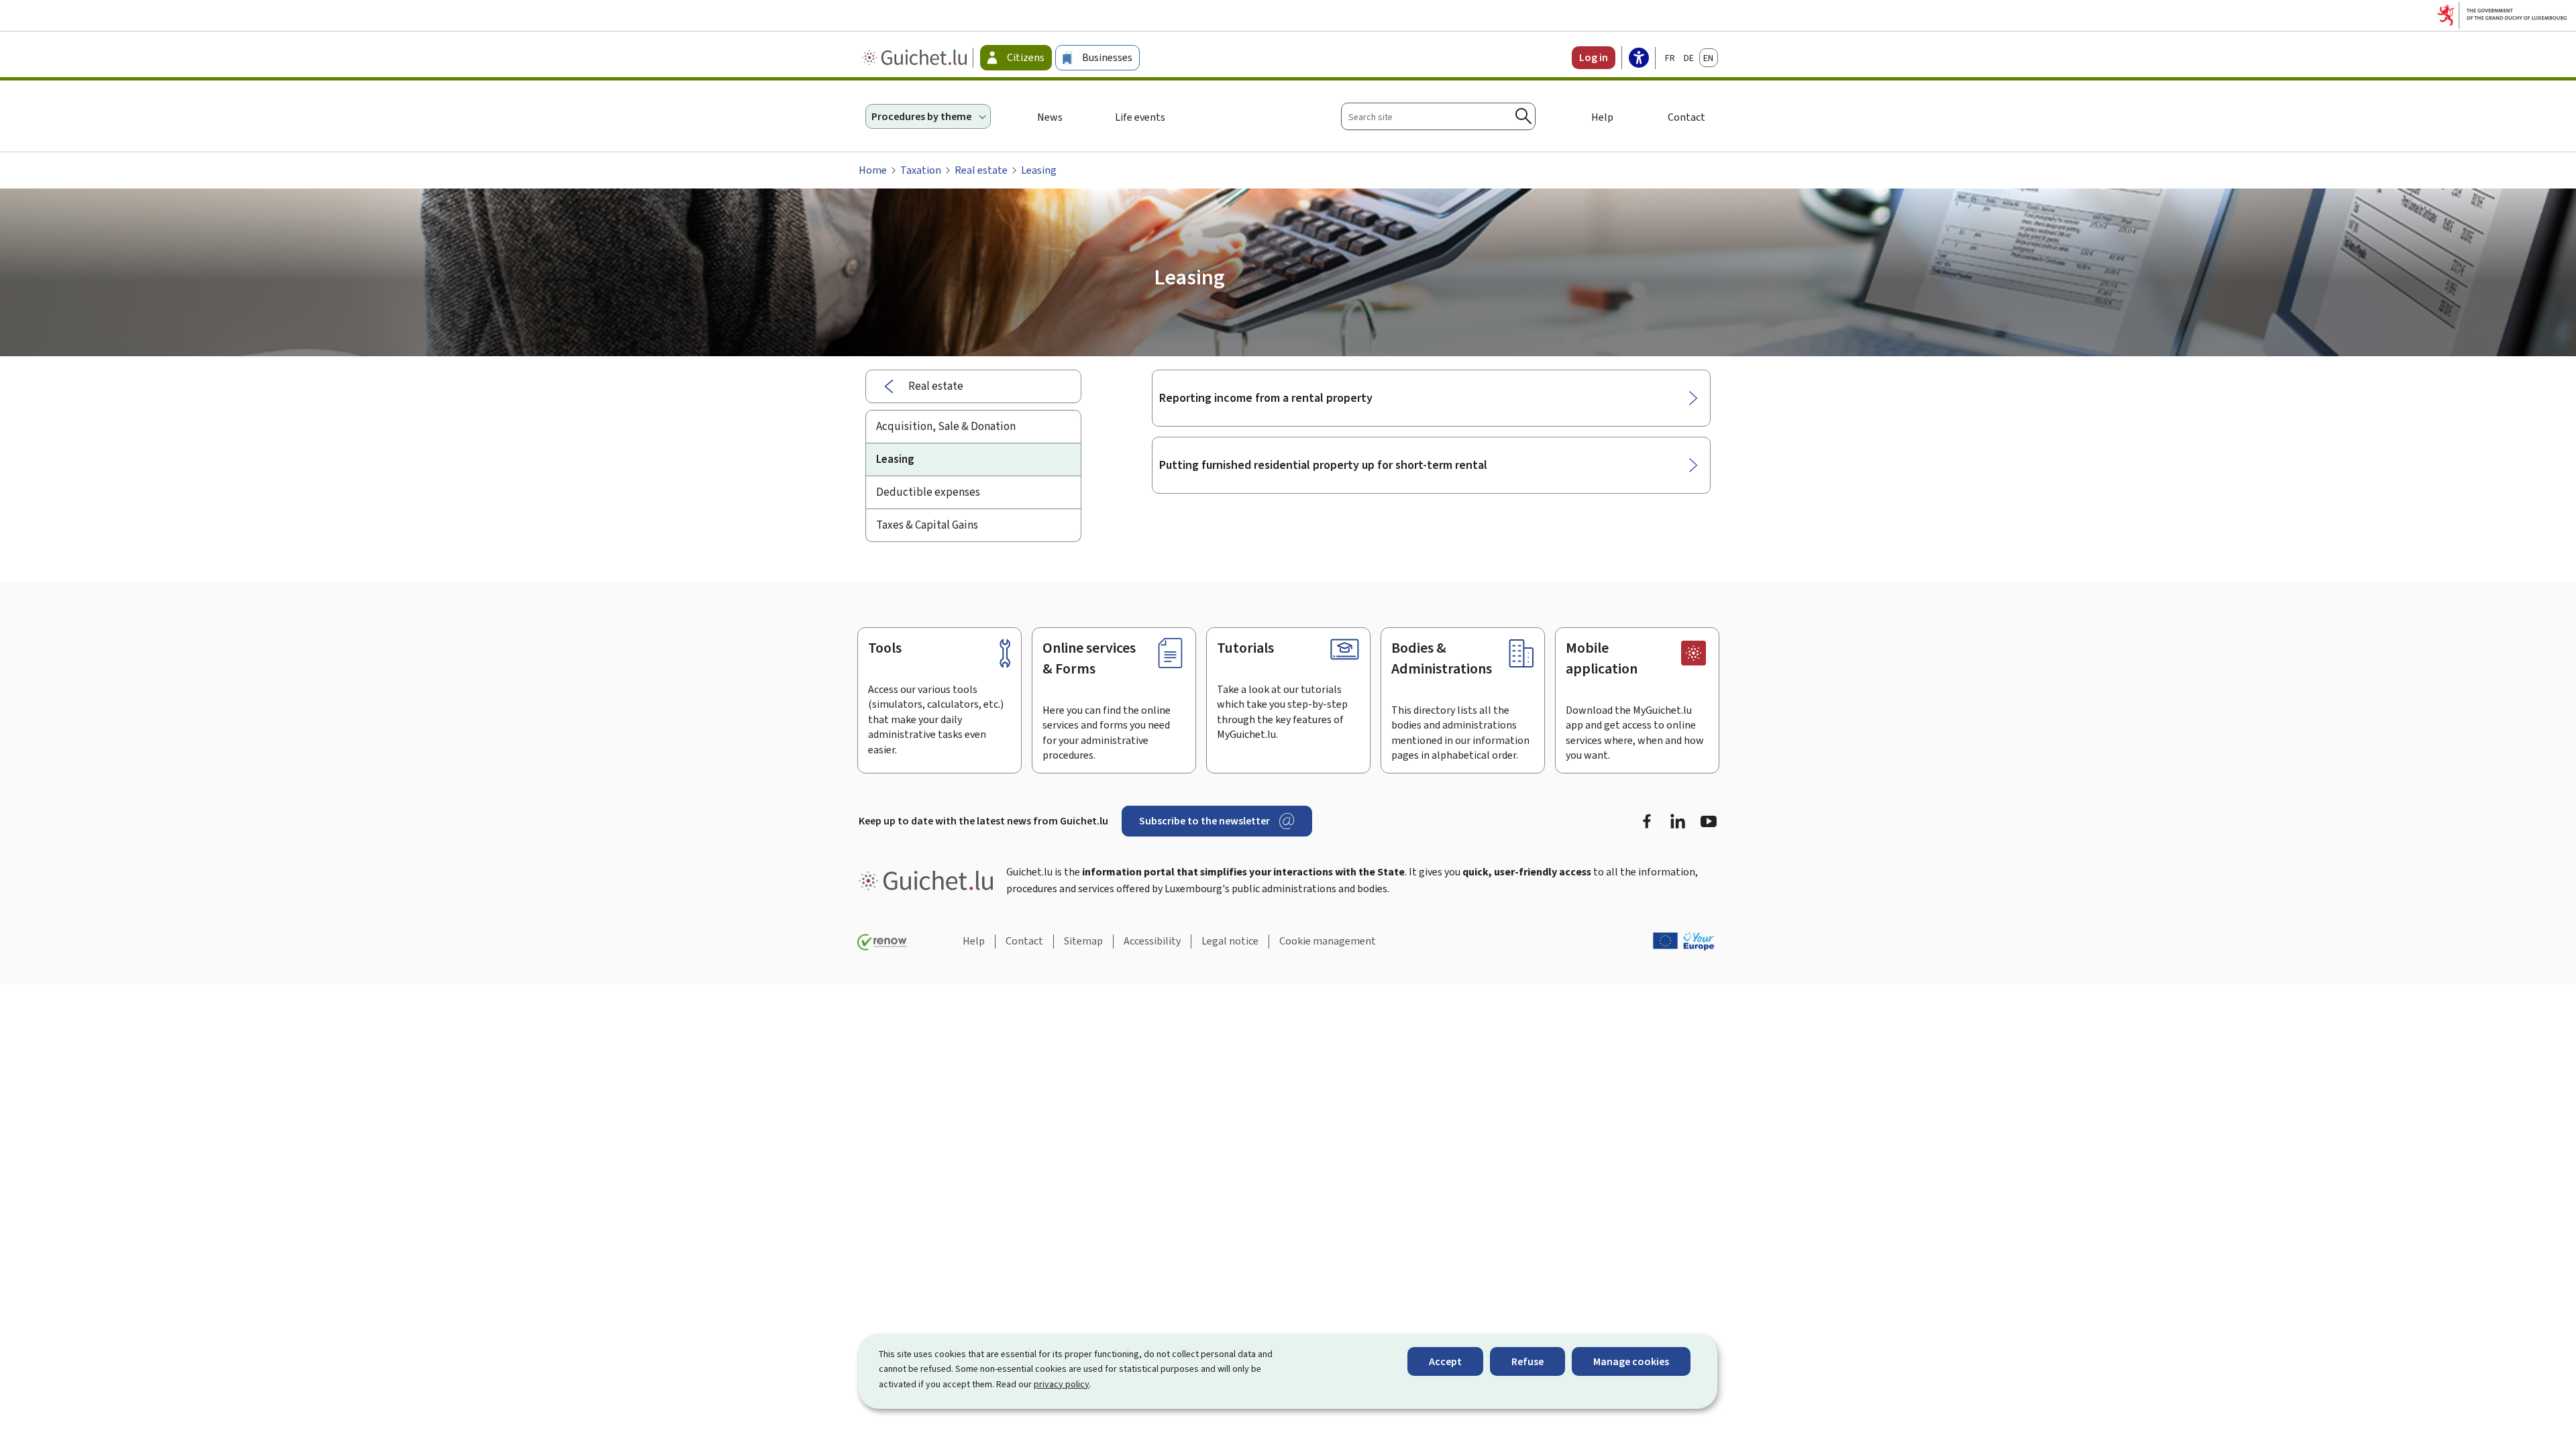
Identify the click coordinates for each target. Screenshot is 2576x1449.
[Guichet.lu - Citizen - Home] (916, 58)
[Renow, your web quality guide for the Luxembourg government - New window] (882, 943)
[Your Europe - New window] (1684, 941)
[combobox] (1438, 116)
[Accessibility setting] (1639, 59)
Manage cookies (1631, 1361)
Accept (1445, 1361)
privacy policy (1062, 1384)
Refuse (1527, 1361)
